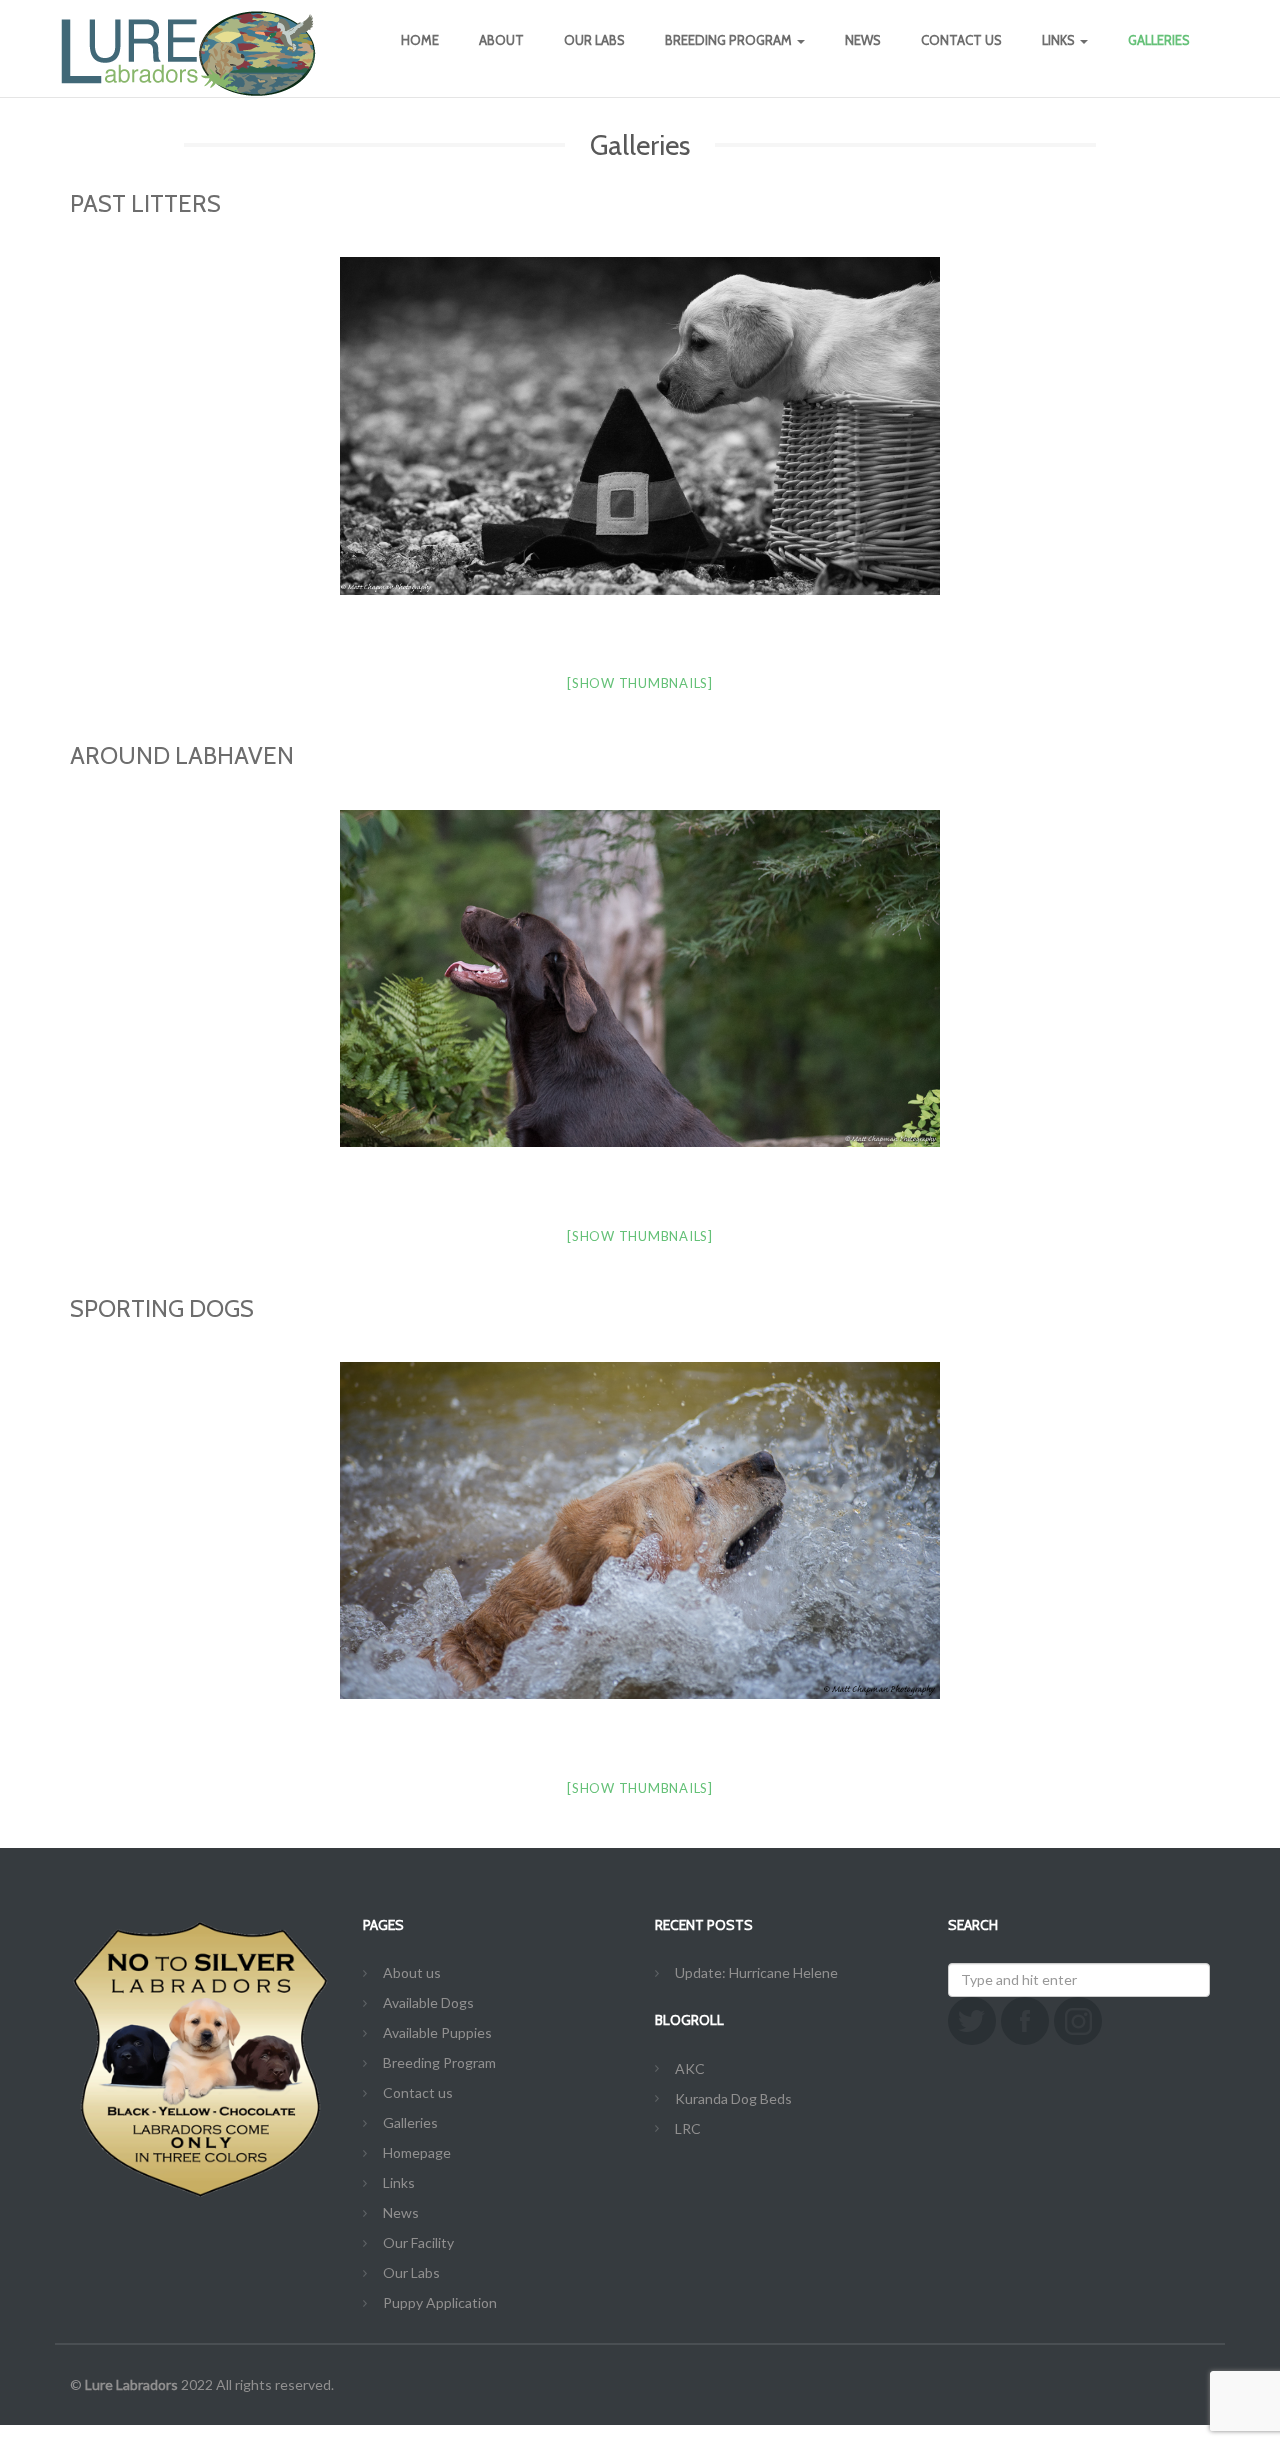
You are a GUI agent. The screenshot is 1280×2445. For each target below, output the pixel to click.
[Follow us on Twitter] (972, 2021)
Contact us (961, 40)
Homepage (417, 2152)
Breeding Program (730, 40)
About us (412, 1972)
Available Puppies (437, 2032)
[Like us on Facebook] (1025, 2021)
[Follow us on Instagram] (1078, 2021)
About (501, 40)
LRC (688, 2128)
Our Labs (594, 40)
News (863, 40)
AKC (690, 2068)
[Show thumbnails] (640, 683)
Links (1060, 40)
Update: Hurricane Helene (756, 1972)
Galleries (1159, 40)
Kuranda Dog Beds (733, 2098)
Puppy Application (440, 2302)
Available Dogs (428, 2002)
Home (420, 40)
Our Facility (418, 2242)
